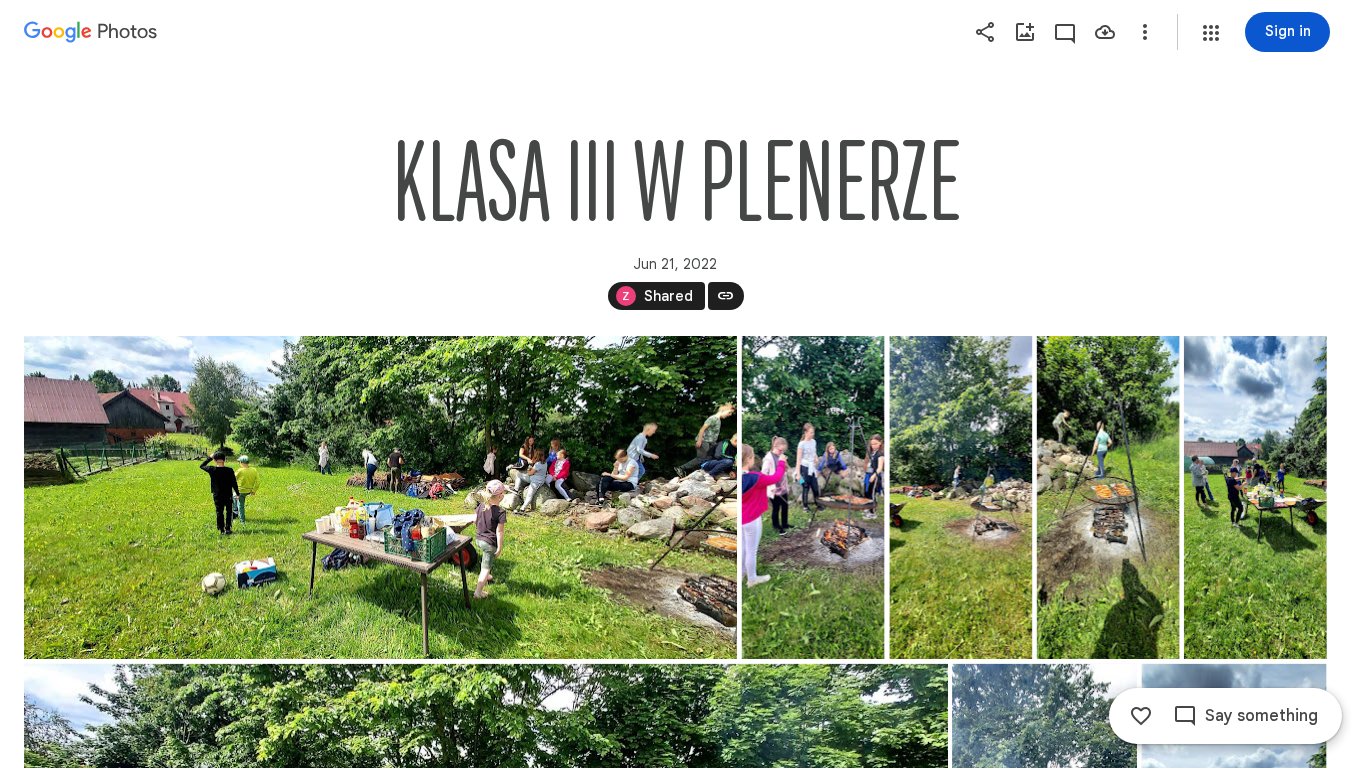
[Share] (985, 32)
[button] (1211, 33)
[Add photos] (1025, 32)
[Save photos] (1105, 32)
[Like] (1141, 716)
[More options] (1145, 32)
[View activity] (1065, 32)
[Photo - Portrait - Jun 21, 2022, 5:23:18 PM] (813, 497)
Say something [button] (1261, 716)
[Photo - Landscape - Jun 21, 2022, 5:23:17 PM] (380, 497)
